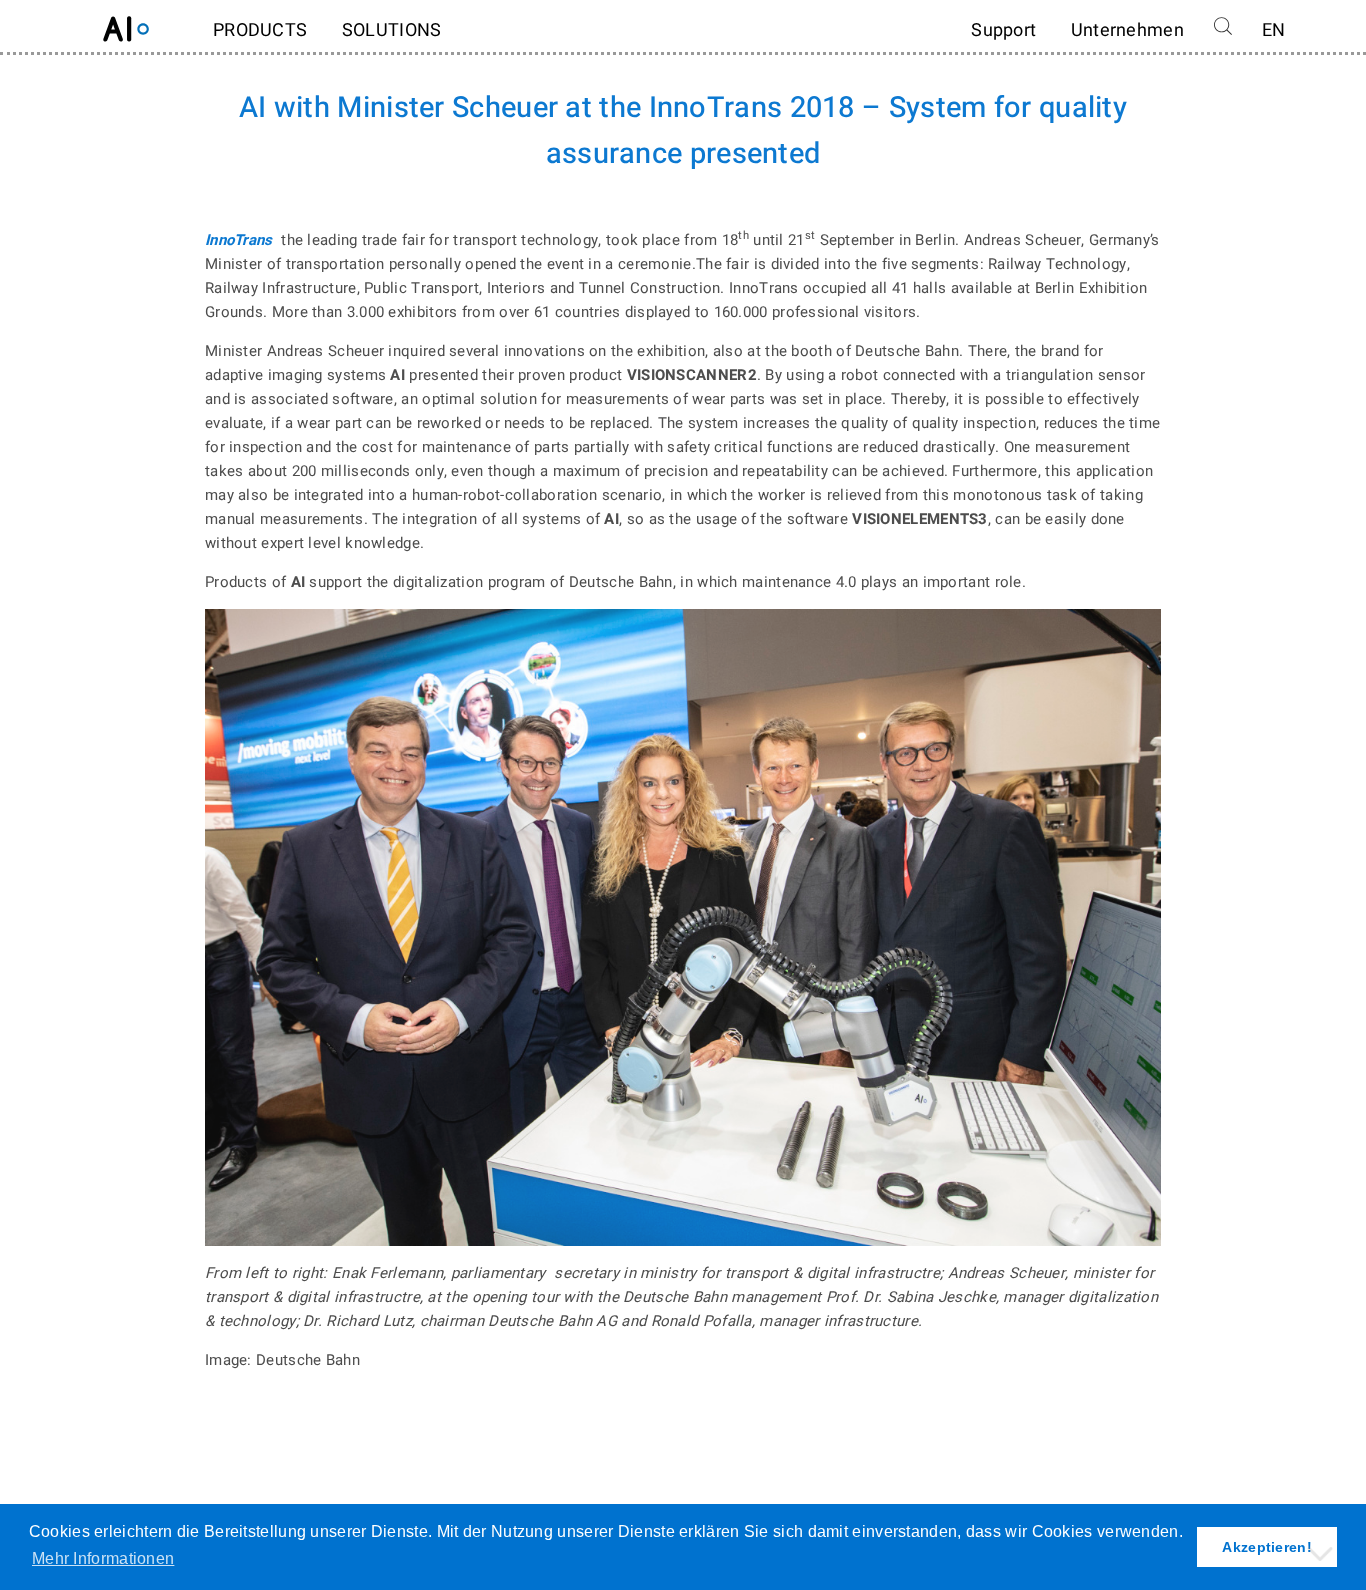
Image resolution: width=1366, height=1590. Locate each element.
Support (1003, 30)
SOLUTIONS (392, 30)
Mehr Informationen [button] (103, 1558)
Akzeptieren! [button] (1267, 1547)
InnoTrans (239, 240)
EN (1274, 30)
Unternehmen (1127, 30)
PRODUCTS (260, 30)
